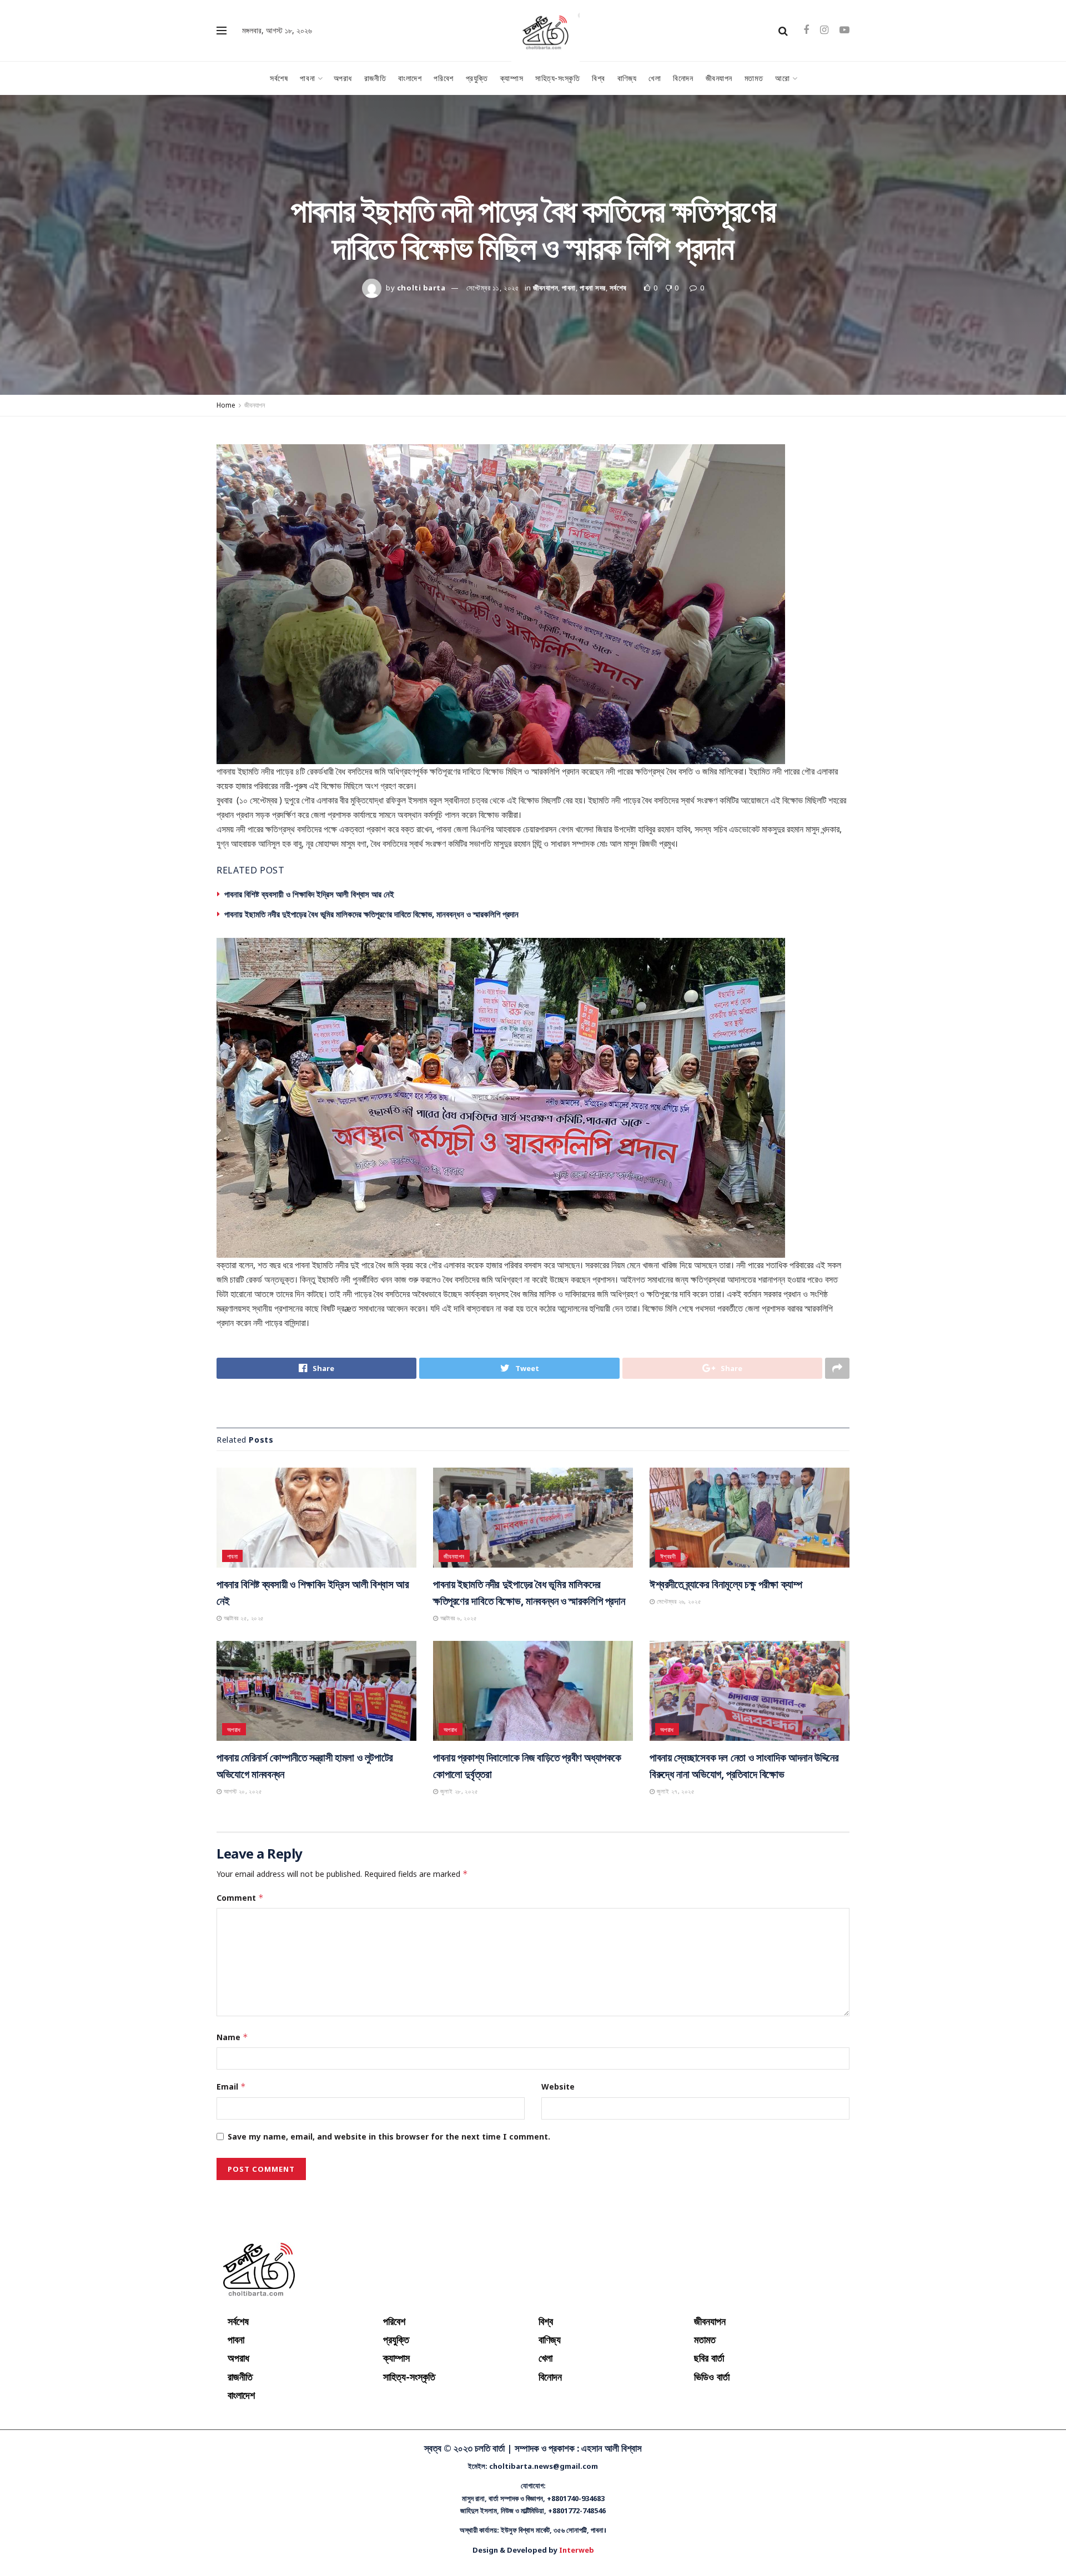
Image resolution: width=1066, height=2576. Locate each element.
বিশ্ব (599, 78)
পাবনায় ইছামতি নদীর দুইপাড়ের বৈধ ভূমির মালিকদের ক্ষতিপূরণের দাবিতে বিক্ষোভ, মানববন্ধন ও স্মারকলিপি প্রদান (371, 914)
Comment (240, 2024)
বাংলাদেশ (410, 78)
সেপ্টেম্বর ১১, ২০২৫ (493, 288)
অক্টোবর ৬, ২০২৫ (457, 1744)
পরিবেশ (443, 78)
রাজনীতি (375, 78)
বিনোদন (683, 78)
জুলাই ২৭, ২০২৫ (675, 1918)
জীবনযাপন (719, 78)
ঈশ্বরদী (668, 1682)
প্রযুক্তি (477, 78)
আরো (782, 78)
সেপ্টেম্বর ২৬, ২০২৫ (678, 1727)
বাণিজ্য (627, 78)
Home (226, 405)
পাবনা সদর (593, 288)
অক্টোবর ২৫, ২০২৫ (243, 1744)
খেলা (655, 78)
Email (231, 2213)
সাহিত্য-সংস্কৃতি (557, 78)
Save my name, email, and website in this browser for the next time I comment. (389, 2263)
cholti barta (421, 288)
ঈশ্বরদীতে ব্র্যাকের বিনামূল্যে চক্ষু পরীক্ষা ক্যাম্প (726, 1710)
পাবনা (307, 78)
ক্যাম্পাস (512, 78)
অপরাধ (343, 78)
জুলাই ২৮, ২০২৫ (458, 1918)
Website (558, 2213)
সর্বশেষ (279, 78)
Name (232, 2163)
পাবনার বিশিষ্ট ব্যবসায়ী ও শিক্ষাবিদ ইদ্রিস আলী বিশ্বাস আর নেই (309, 894)
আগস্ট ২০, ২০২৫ (242, 1918)
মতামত (754, 78)
